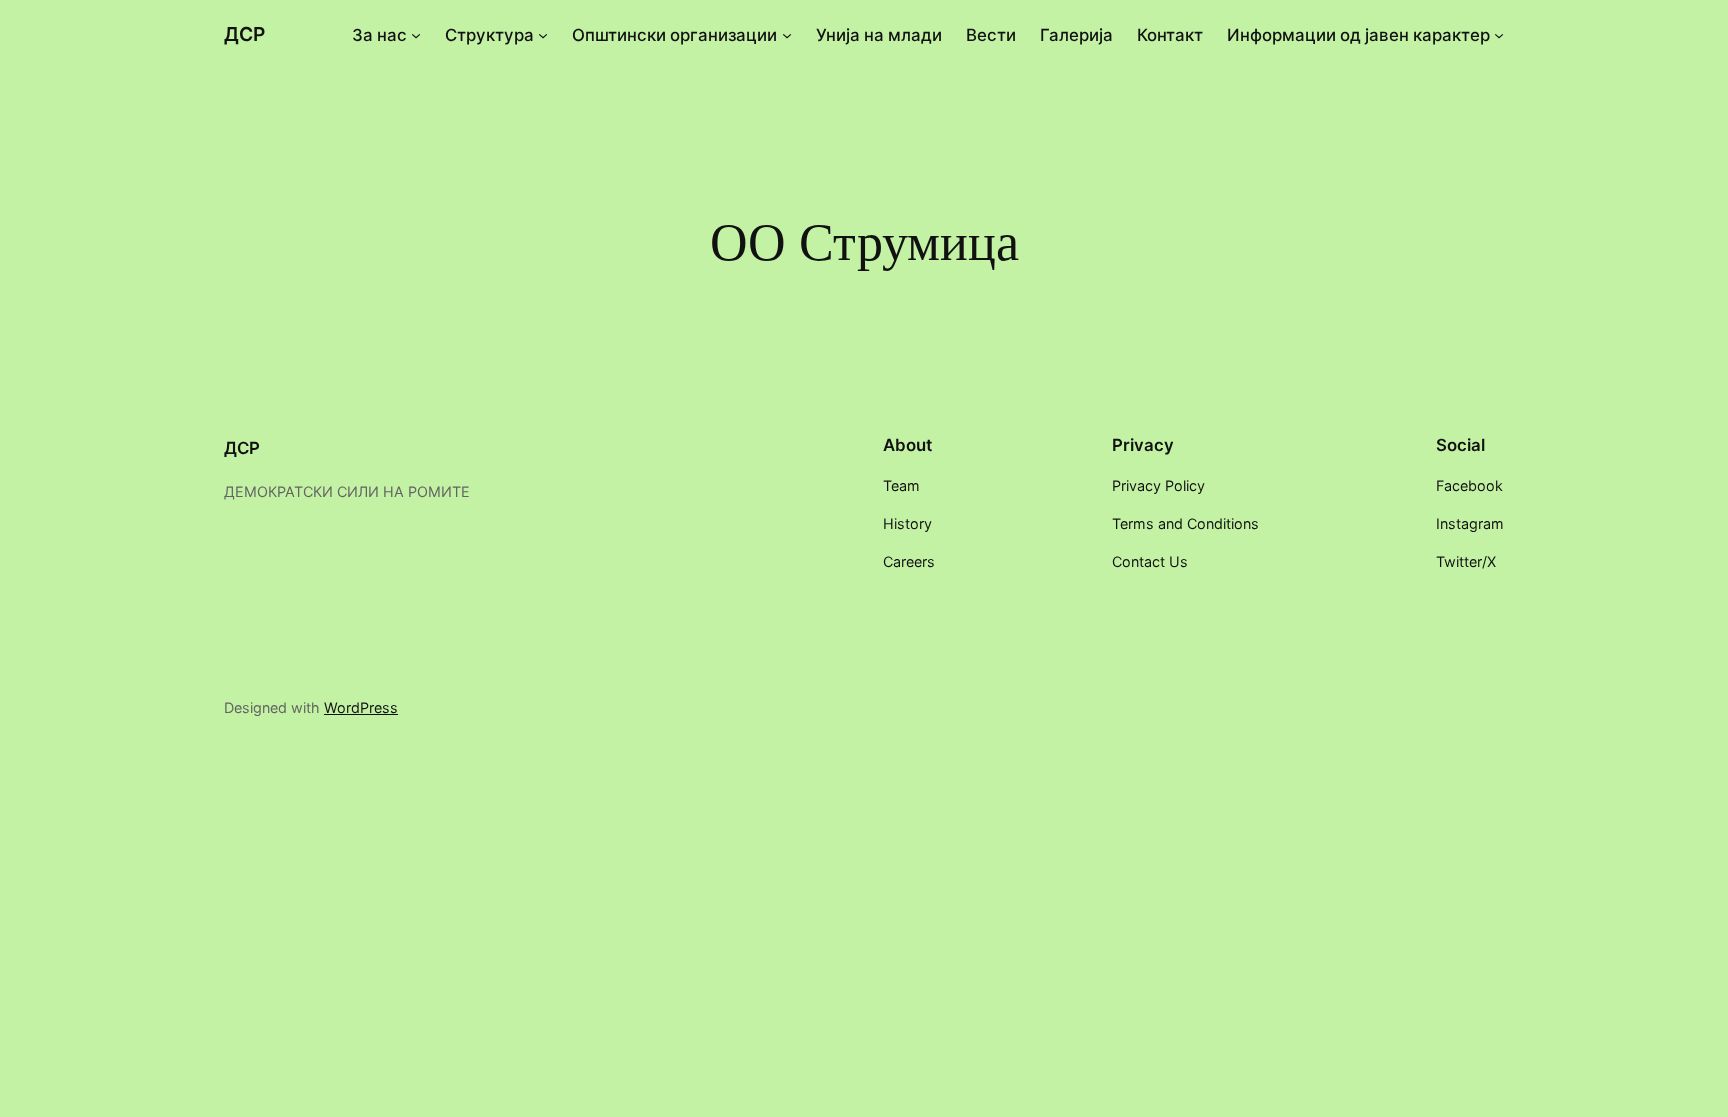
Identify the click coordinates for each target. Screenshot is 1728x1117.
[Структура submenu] (543, 35)
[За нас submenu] (416, 35)
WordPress (361, 707)
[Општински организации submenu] (787, 35)
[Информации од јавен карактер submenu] (1499, 35)
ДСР (244, 34)
